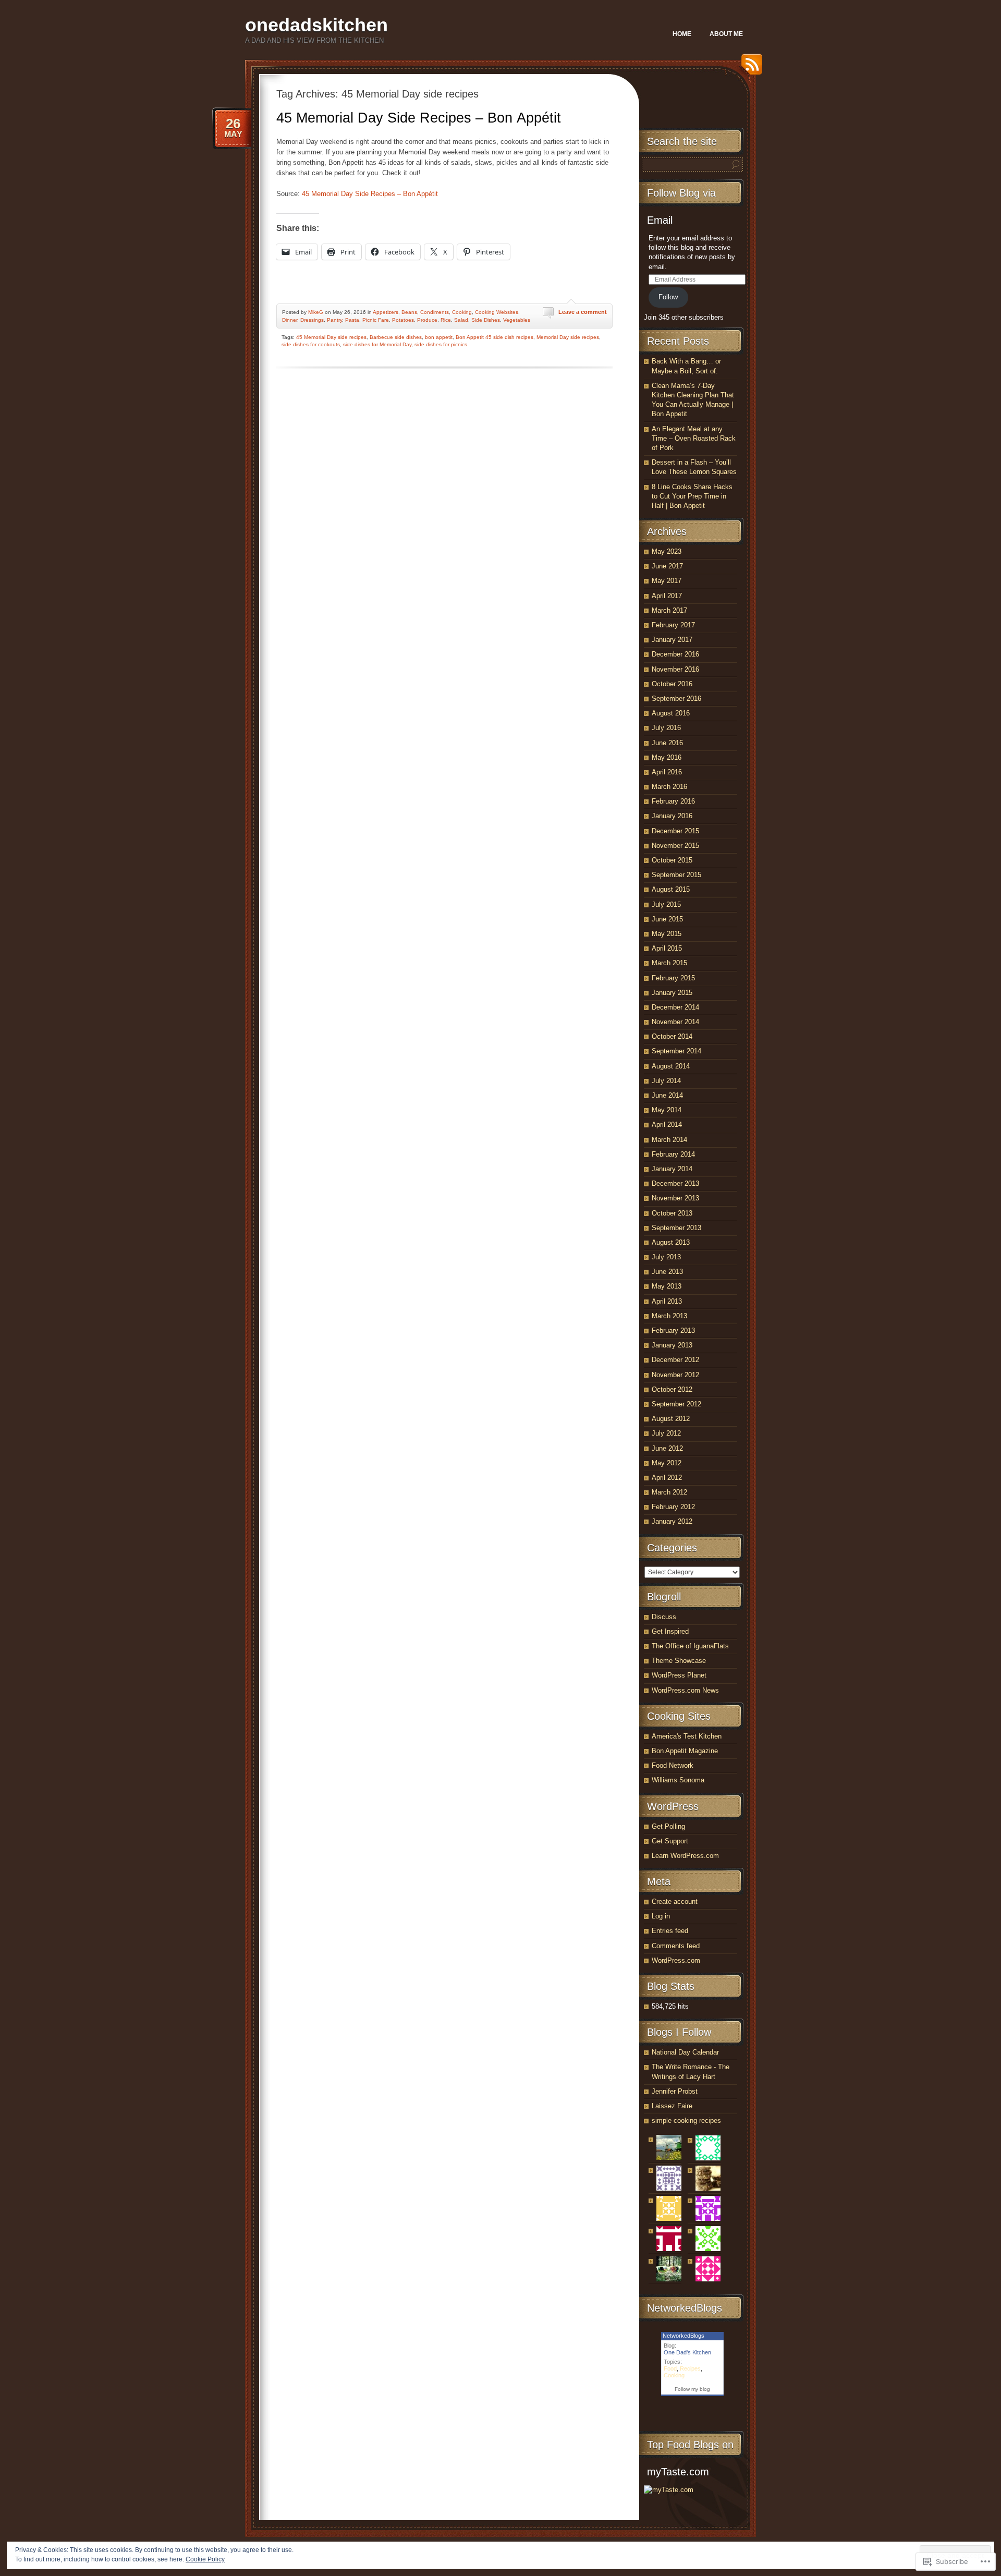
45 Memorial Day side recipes (331, 337)
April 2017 (667, 596)
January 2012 (672, 1521)
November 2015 (675, 846)
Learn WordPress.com (685, 1856)
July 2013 (666, 1257)
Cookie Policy (205, 2559)
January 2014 (672, 1169)
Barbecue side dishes (396, 337)
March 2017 (669, 610)
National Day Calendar (685, 2052)
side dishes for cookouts (311, 344)
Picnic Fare (376, 320)
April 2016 (667, 772)
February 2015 (673, 978)
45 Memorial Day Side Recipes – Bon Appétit (419, 118)
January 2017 (672, 640)
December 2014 (675, 1007)
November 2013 (675, 1198)
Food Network (673, 1765)
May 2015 (667, 934)
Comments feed (676, 1946)
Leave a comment (583, 312)
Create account (675, 1901)
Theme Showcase (679, 1661)
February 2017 (673, 625)
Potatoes (403, 320)
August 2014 (671, 1066)
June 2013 (667, 1272)
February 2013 (673, 1330)
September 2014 (676, 1051)
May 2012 (667, 1463)
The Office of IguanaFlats (690, 1646)
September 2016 (676, 698)
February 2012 (673, 1507)
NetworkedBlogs (683, 2336)
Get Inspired (670, 1631)
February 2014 (673, 1154)
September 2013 (676, 1228)
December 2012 (675, 1360)
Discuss (664, 1617)
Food (670, 2368)
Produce (427, 320)
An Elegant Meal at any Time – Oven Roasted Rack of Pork (694, 438)
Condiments (435, 312)
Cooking (462, 312)
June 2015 (667, 919)
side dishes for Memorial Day (377, 344)
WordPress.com (676, 1960)
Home (682, 34)
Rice (446, 320)
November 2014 (675, 1022)
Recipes (690, 2368)
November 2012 (675, 1375)
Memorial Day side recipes (568, 337)
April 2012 (667, 1478)
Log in (661, 1916)
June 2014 (667, 1095)
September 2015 (676, 875)
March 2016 (669, 787)
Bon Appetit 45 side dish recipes (495, 337)
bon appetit (439, 337)
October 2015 (672, 860)
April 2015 (667, 948)
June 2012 (667, 1448)
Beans (409, 312)
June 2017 (667, 566)
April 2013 (667, 1301)
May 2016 (667, 757)
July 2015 (666, 904)
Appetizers (386, 312)
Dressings (312, 320)
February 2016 (673, 801)
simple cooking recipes (686, 2121)
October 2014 (672, 1036)
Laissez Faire (672, 2106)
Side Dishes (486, 320)
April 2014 (667, 1125)
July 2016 (666, 728)
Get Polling (668, 1826)
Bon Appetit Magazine (685, 1751)
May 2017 (667, 581)
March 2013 (669, 1316)
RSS (749, 68)
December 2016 (675, 654)
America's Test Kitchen (687, 1736)
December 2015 (675, 831)
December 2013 (675, 1183)
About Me (726, 34)
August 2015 (671, 889)
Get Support (670, 1841)
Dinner (290, 320)
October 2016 (672, 684)
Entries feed (670, 1931)
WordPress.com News (685, 1690)
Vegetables (517, 320)
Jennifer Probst (675, 2091)
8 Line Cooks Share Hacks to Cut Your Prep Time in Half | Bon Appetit (692, 496)
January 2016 (672, 816)
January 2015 (672, 993)
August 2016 (671, 713)
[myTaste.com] (669, 2490)
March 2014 (669, 1140)
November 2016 (675, 669)
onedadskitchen (316, 25)
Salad (461, 320)
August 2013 (671, 1242)
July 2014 (666, 1081)
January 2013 (672, 1345)
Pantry (334, 320)
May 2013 (667, 1286)
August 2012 (671, 1419)
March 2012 (669, 1492)
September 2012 (676, 1404)
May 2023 (667, 551)
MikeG (316, 312)
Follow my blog (692, 2389)
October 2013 (672, 1213)
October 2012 (672, 1389)
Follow (668, 297)
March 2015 (669, 963)
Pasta (352, 320)
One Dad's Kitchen (687, 2352)
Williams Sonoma (678, 1780)
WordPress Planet (679, 1675)
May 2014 (667, 1110)
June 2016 (667, 743)
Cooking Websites (497, 312)
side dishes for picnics (441, 344)
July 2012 (666, 1433)
